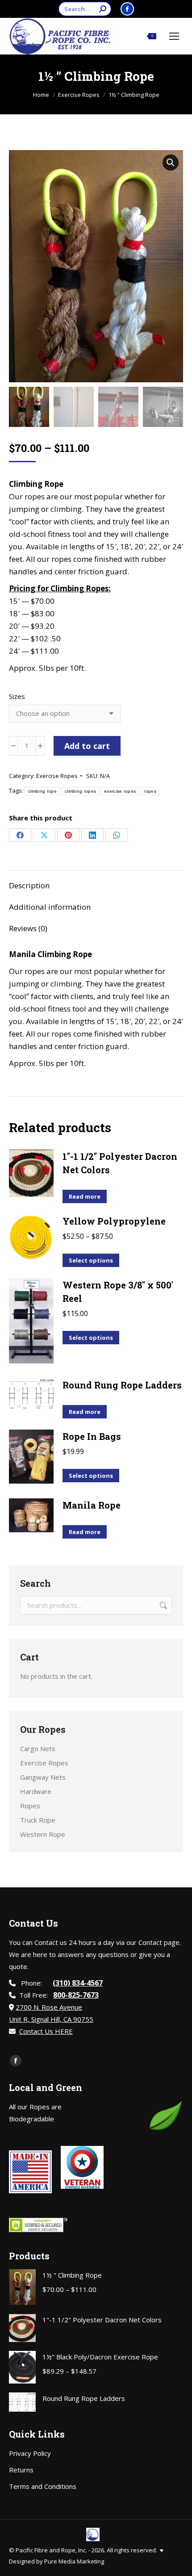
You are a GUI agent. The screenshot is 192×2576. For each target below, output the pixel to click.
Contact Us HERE (46, 2031)
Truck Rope (38, 1820)
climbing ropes (80, 791)
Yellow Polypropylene (114, 1221)
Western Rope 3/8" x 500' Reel (118, 1292)
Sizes (17, 696)
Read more (85, 1196)
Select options (91, 1260)
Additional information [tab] (50, 907)
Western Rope (43, 1834)
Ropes (30, 1806)
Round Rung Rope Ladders (122, 1385)
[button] (171, 163)
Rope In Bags (92, 1436)
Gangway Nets (43, 1777)
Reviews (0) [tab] (28, 928)
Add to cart (87, 746)
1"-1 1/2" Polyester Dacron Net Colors (120, 1163)
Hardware (36, 1791)
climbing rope (42, 791)
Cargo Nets (38, 1748)
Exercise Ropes (57, 776)
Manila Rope (92, 1505)
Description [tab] (29, 885)
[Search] (103, 9)
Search (163, 1606)
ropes (150, 791)
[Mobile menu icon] (174, 36)
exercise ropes (120, 791)
